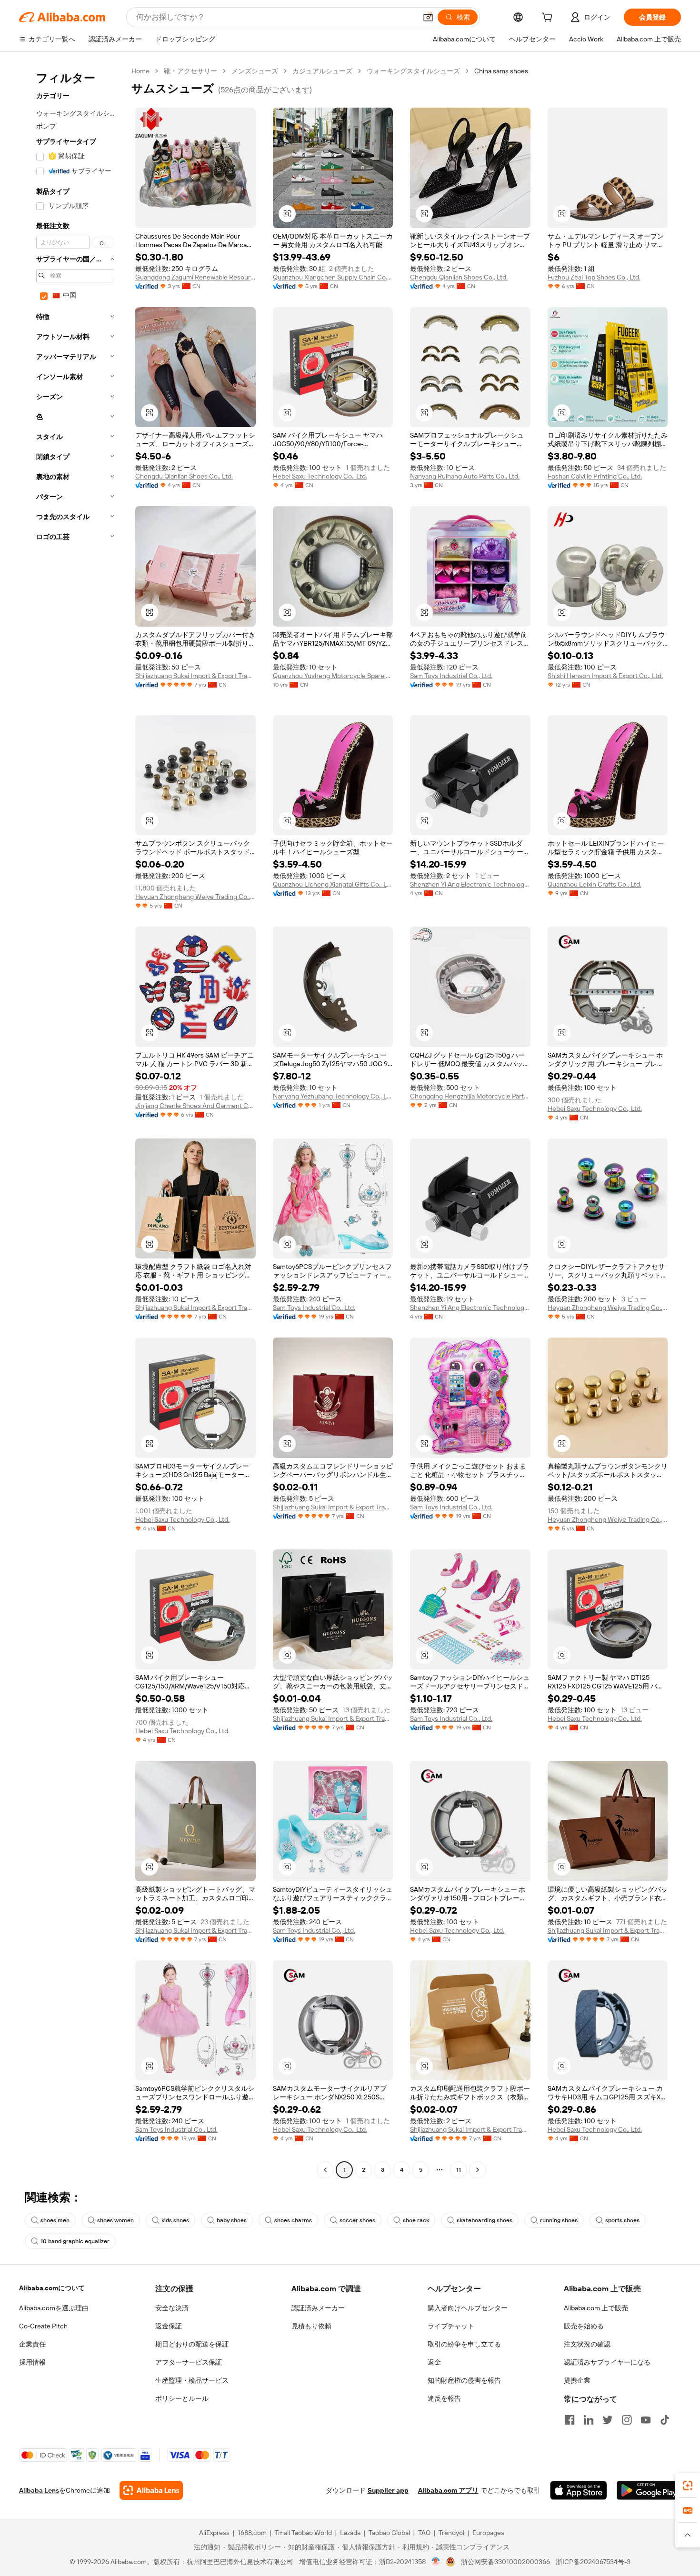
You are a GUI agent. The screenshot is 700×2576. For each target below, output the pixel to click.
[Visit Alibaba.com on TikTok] (665, 2420)
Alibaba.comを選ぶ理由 (54, 2308)
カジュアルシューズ (322, 71)
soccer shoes (357, 2220)
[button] (428, 17)
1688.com (252, 2533)
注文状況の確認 (587, 2344)
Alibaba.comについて (52, 2288)
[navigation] (72, 1122)
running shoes (559, 2220)
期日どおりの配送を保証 (192, 2344)
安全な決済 (172, 2308)
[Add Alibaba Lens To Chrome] (151, 2490)
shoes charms (293, 2220)
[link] (688, 2486)
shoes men (55, 2220)
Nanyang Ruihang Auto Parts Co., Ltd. (465, 476)
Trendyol (451, 2533)
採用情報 (32, 2362)
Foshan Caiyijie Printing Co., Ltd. (595, 476)
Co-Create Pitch (43, 2326)
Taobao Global (389, 2533)
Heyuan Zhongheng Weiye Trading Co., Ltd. (195, 897)
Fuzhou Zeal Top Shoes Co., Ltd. (594, 277)
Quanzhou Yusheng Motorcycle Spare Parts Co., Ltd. (333, 676)
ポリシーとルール (182, 2398)
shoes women (115, 2220)
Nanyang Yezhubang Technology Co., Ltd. (333, 1096)
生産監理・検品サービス (192, 2380)
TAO (424, 2533)
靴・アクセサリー (190, 71)
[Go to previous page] (325, 2170)
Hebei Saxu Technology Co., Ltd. (320, 476)
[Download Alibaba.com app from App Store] (579, 2490)
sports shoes (622, 2220)
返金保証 (169, 2326)
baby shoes (232, 2220)
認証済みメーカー (318, 2308)
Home (140, 71)
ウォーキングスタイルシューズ (413, 71)
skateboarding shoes (485, 2220)
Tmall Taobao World (303, 2533)
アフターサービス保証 (189, 2362)
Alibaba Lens (39, 2490)
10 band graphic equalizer (75, 2241)
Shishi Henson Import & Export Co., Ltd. (605, 676)
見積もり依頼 (311, 2326)
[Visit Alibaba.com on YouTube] (646, 2420)
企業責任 (32, 2344)
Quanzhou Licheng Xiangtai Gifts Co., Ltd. (333, 884)
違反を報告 (444, 2398)
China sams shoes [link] (501, 71)
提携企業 (577, 2380)
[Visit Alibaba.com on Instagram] (627, 2420)
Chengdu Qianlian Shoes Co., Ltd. (459, 277)
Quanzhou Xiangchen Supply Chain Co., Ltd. (333, 277)
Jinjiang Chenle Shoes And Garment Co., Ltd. (195, 1106)
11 (459, 2170)
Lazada (350, 2533)
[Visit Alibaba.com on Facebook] (570, 2420)
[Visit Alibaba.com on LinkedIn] (589, 2420)
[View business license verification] (436, 2562)
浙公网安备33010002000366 (505, 2562)
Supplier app (388, 2490)
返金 (434, 2362)
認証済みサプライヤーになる (607, 2362)
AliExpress (214, 2533)
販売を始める (584, 2326)
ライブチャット (451, 2326)
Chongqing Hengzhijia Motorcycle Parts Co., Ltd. (470, 1096)
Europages (488, 2533)
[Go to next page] (478, 2170)
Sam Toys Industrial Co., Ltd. (451, 676)
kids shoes (175, 2220)
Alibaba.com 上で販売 (596, 2308)
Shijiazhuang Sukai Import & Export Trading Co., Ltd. (195, 676)
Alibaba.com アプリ (448, 2490)
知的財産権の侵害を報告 (464, 2380)
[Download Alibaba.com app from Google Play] (649, 2490)
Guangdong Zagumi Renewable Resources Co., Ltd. (195, 277)
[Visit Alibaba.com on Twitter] (608, 2420)
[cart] (549, 19)
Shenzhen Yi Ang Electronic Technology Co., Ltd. (470, 884)
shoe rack (416, 2220)
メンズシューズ (255, 71)
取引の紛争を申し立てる (464, 2344)
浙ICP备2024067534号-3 (593, 2562)
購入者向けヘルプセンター (468, 2308)
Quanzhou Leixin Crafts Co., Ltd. (595, 884)
